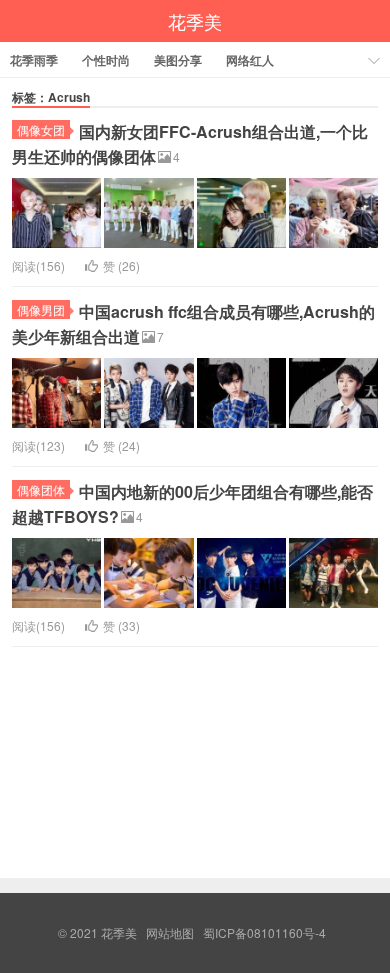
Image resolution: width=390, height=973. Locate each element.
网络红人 (250, 60)
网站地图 (170, 932)
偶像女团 (41, 129)
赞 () (121, 265)
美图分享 (178, 60)
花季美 (195, 21)
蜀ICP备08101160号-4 (264, 932)
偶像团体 (41, 489)
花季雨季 (34, 60)
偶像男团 (41, 309)
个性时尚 (106, 60)
